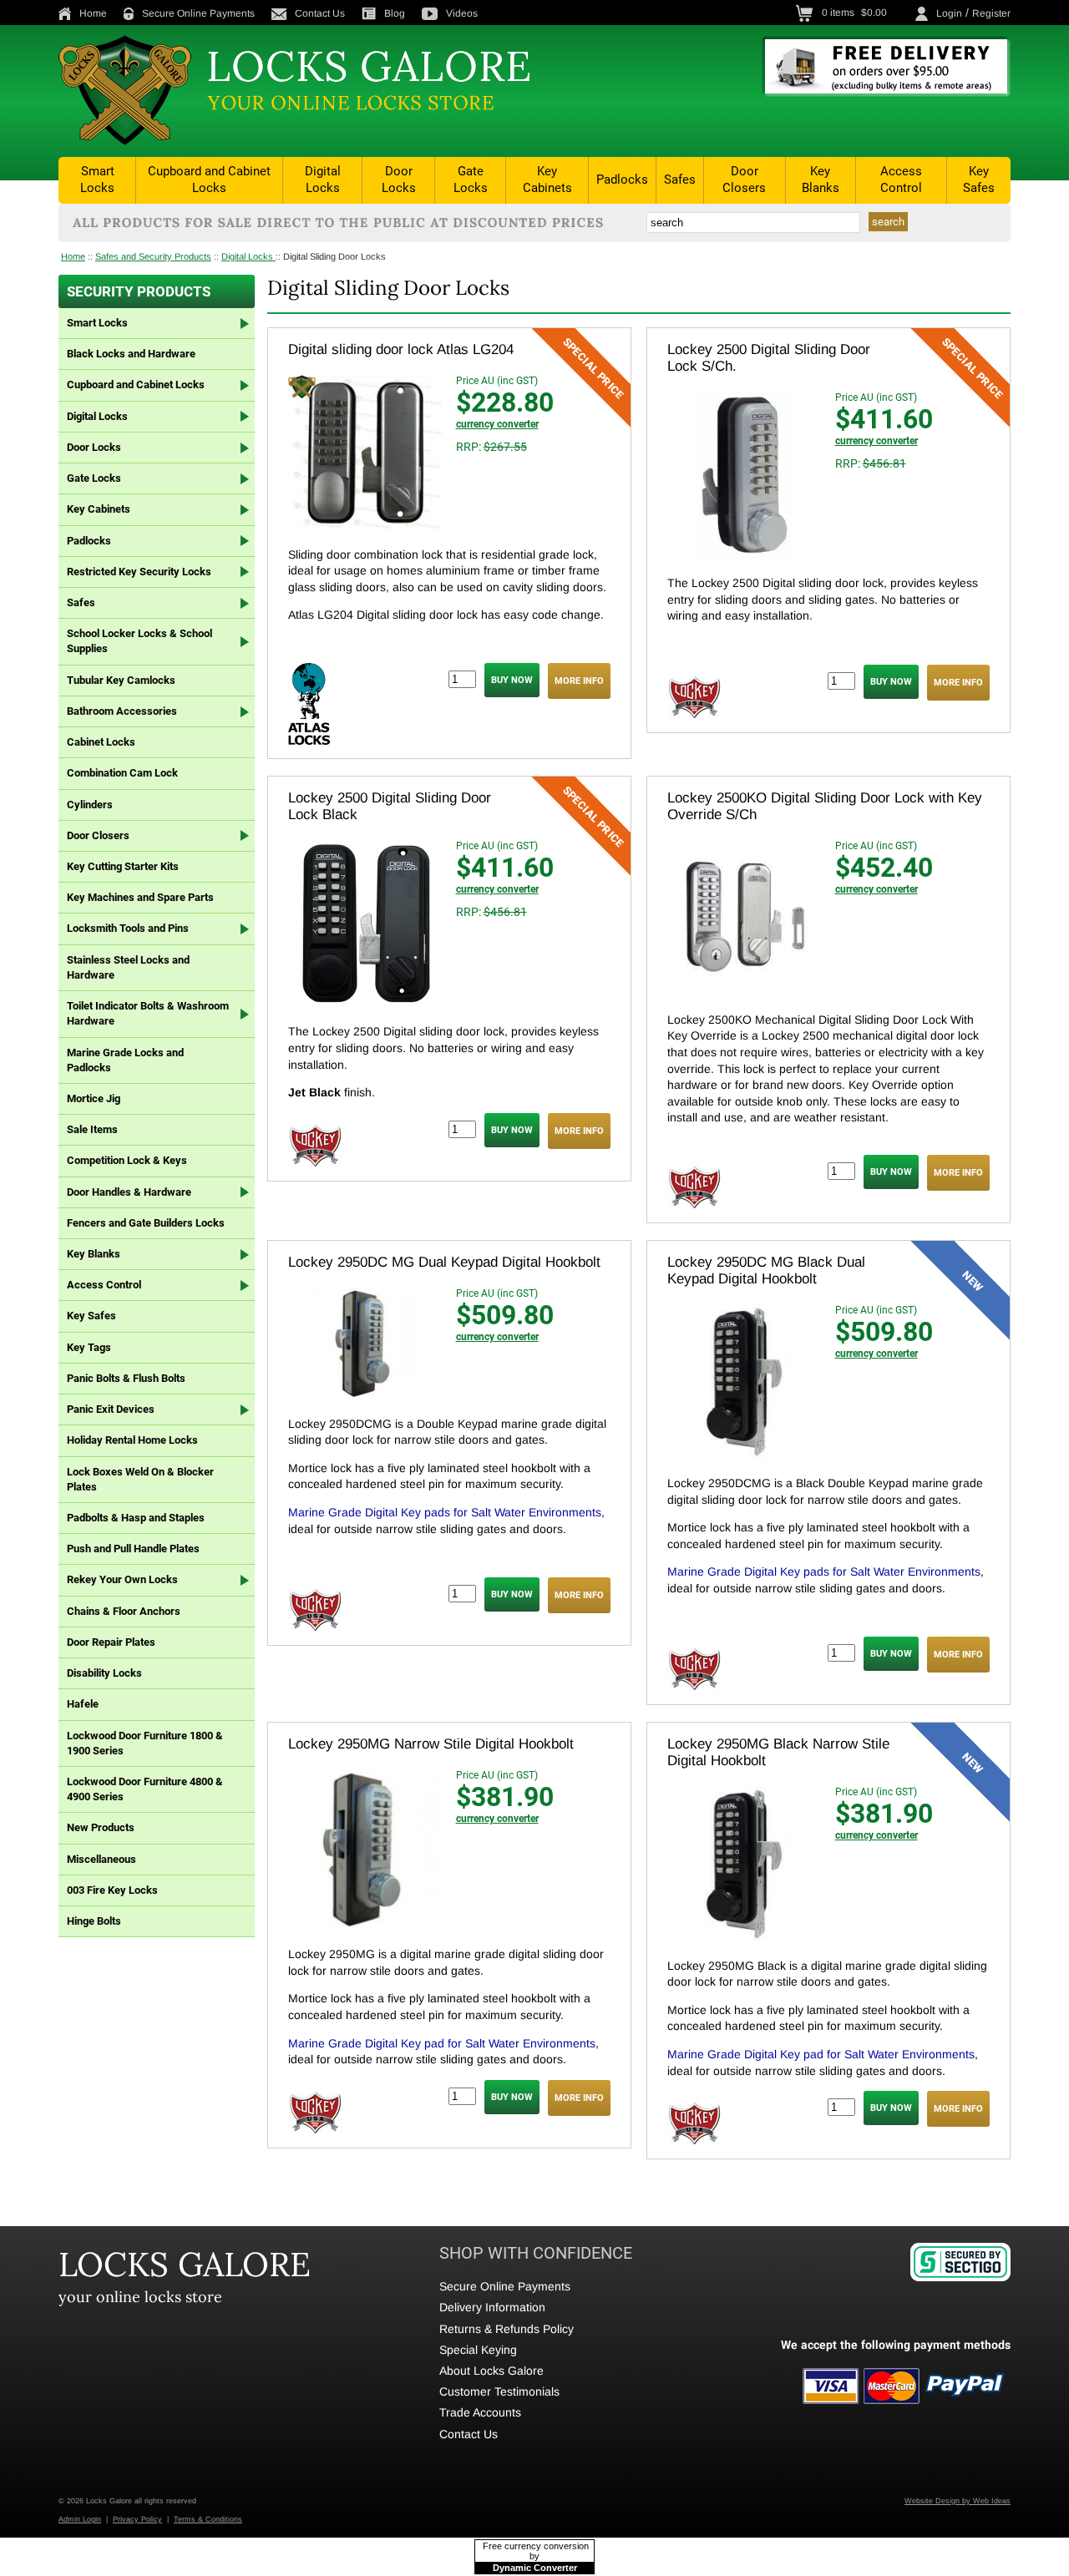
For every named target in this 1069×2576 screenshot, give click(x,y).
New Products (101, 1827)
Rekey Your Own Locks (122, 1579)
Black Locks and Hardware (131, 354)
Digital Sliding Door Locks (334, 256)
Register (991, 13)
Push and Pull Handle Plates (133, 1549)
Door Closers (744, 180)
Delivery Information (492, 2307)
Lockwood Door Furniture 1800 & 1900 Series (145, 1743)
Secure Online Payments (198, 13)
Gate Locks (471, 180)
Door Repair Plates (111, 1642)
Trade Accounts (480, 2412)
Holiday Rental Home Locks (132, 1440)
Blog (395, 13)
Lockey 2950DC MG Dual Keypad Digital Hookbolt (444, 1262)
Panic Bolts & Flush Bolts (126, 1378)
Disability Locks (104, 1673)
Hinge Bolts (94, 1921)
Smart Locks (97, 180)
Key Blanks (821, 180)
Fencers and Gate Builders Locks (146, 1223)
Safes (680, 180)
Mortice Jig (94, 1098)
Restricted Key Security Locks (139, 572)
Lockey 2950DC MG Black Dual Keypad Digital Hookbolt (766, 1270)
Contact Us (320, 13)
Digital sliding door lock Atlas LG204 (401, 349)
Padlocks (622, 180)
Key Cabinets (547, 180)
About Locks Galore (491, 2371)
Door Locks (399, 180)
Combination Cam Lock (122, 773)
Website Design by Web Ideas (958, 2501)
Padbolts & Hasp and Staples (136, 1518)
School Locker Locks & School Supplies (139, 641)
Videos (462, 13)
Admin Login (80, 2519)
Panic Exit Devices (111, 1409)
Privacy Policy (137, 2519)
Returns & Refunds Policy (507, 2329)
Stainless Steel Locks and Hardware (128, 967)
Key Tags (89, 1347)
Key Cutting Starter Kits (123, 866)
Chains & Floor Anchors (124, 1611)
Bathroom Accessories (122, 711)
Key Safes (979, 180)
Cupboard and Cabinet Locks (209, 180)
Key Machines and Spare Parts (140, 897)
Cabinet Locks (101, 742)
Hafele (83, 1704)
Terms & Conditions (208, 2519)
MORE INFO (579, 681)
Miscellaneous (101, 1859)
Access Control (901, 180)
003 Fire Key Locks (112, 1890)
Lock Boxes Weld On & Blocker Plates (140, 1479)
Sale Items (92, 1129)
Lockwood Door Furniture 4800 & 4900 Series (145, 1789)
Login (949, 13)
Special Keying (478, 2350)
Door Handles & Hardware (129, 1192)
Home (93, 13)
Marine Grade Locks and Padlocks (125, 1060)
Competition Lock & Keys (127, 1160)
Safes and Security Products (153, 256)
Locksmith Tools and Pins (128, 928)
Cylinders (90, 805)
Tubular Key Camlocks (121, 680)
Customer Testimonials (499, 2391)
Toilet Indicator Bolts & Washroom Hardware (148, 1013)
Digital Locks (323, 180)
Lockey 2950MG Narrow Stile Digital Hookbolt (431, 1744)
